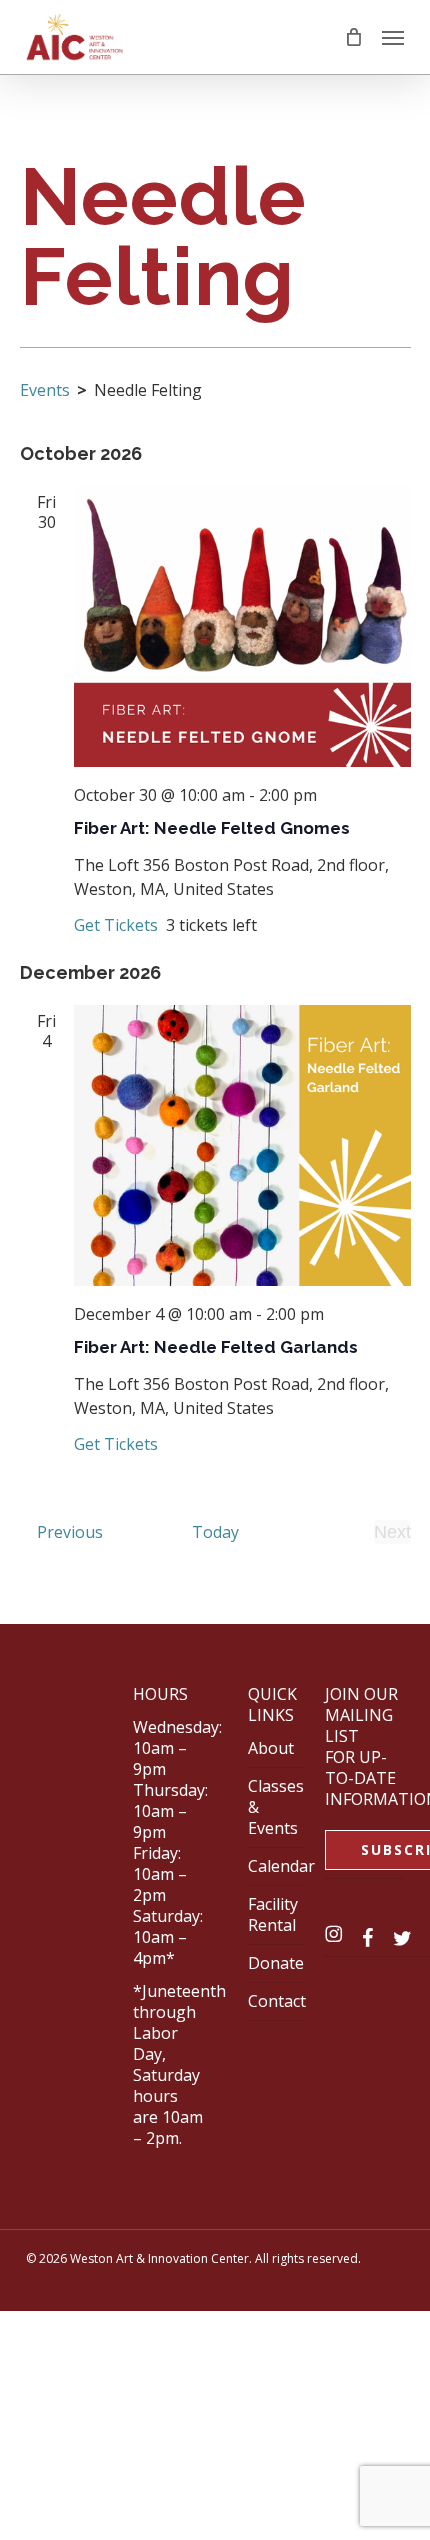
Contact (277, 2001)
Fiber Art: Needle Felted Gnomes (212, 828)
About (271, 1748)
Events (45, 390)
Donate (276, 1963)
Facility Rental (273, 1914)
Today (215, 1532)
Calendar (281, 1866)
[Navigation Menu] (393, 37)
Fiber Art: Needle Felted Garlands (216, 1347)
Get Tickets (118, 925)
